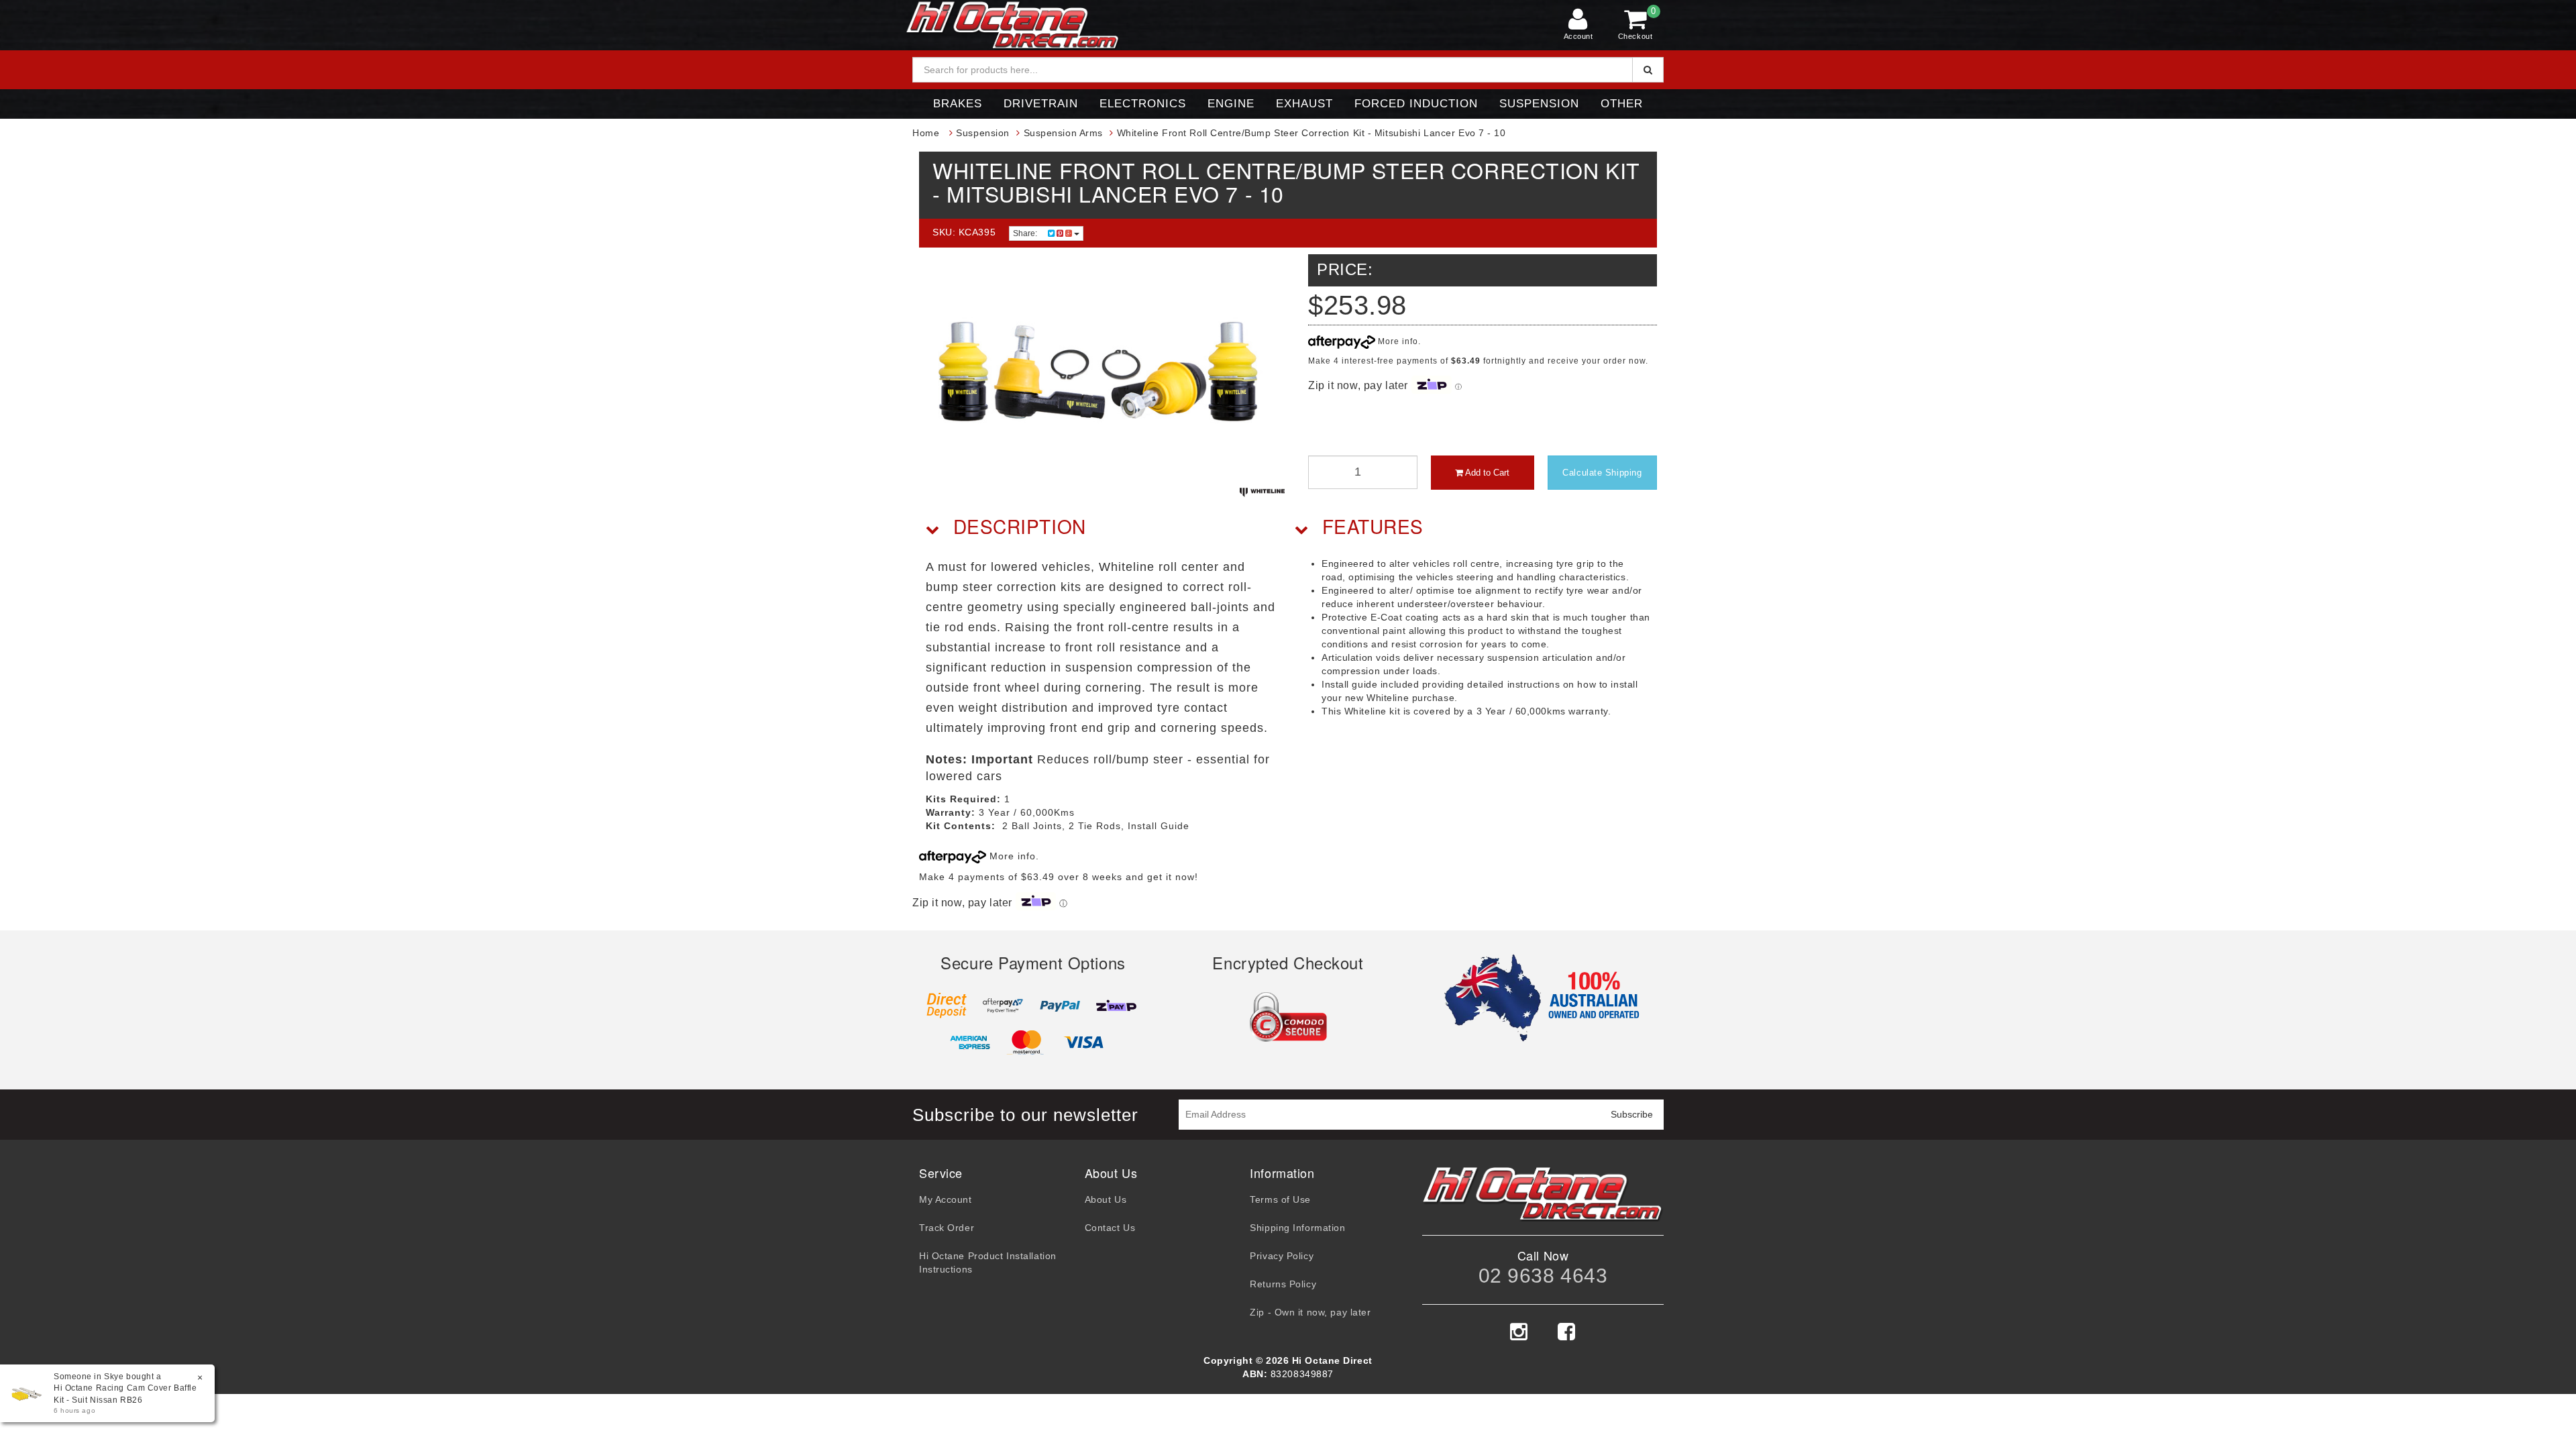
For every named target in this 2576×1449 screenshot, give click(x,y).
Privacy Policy (1282, 1256)
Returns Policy (1283, 1284)
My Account (946, 1199)
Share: (1026, 233)
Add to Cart (1486, 473)
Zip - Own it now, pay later (1310, 1312)
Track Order (947, 1228)
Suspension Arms (1063, 133)
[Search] (1648, 70)
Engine (1231, 104)
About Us (1106, 1199)
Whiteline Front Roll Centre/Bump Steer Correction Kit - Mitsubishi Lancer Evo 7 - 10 (1311, 133)
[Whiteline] (1262, 492)
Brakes (958, 104)
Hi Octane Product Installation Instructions (988, 1263)
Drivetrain (1041, 104)
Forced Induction (1416, 104)
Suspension (1539, 104)
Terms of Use (1280, 1199)
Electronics (1143, 104)
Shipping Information (1297, 1228)
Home (926, 133)
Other (1622, 104)
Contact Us (1110, 1228)
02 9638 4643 (1543, 1276)
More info (1397, 341)
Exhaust (1304, 104)
